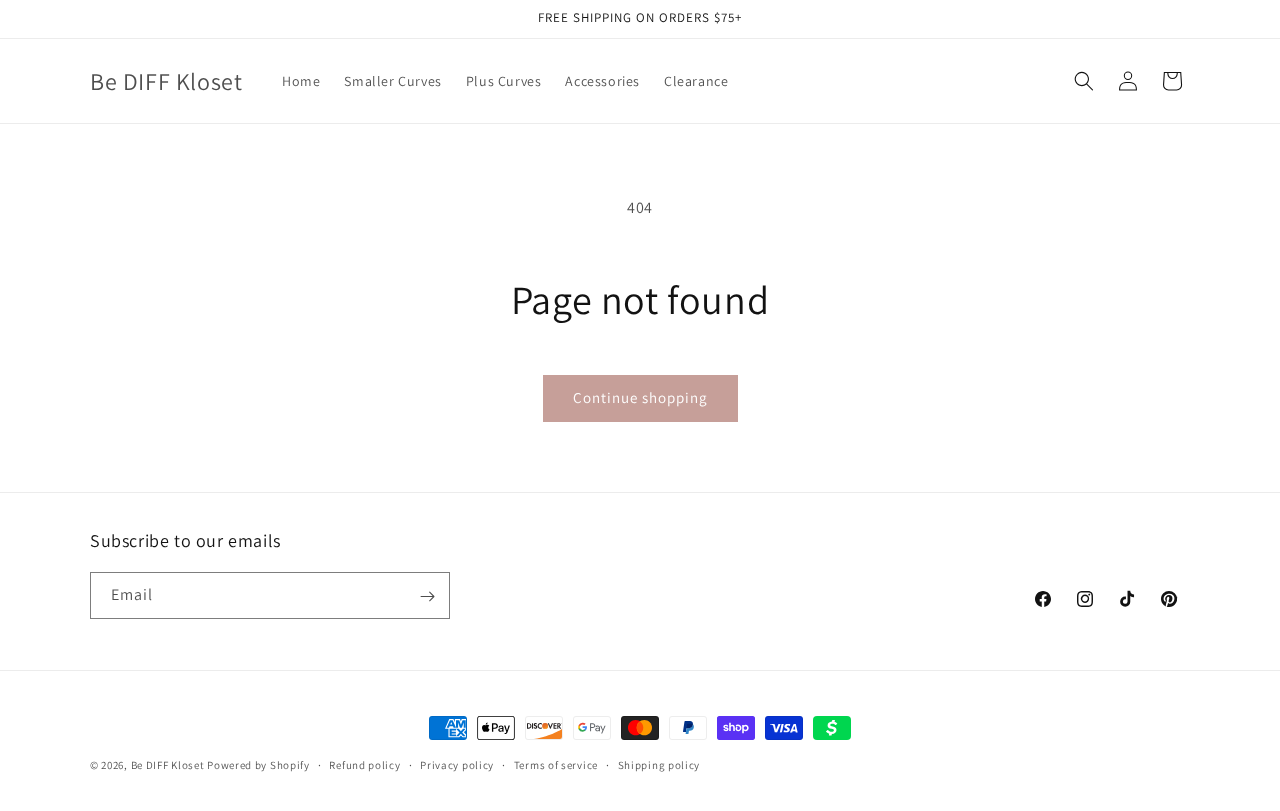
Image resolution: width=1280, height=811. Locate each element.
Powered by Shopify (258, 765)
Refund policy (364, 764)
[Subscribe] (427, 596)
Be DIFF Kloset (168, 765)
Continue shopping (640, 397)
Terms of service (556, 764)
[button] (1084, 81)
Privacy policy (457, 764)
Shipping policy (659, 764)
